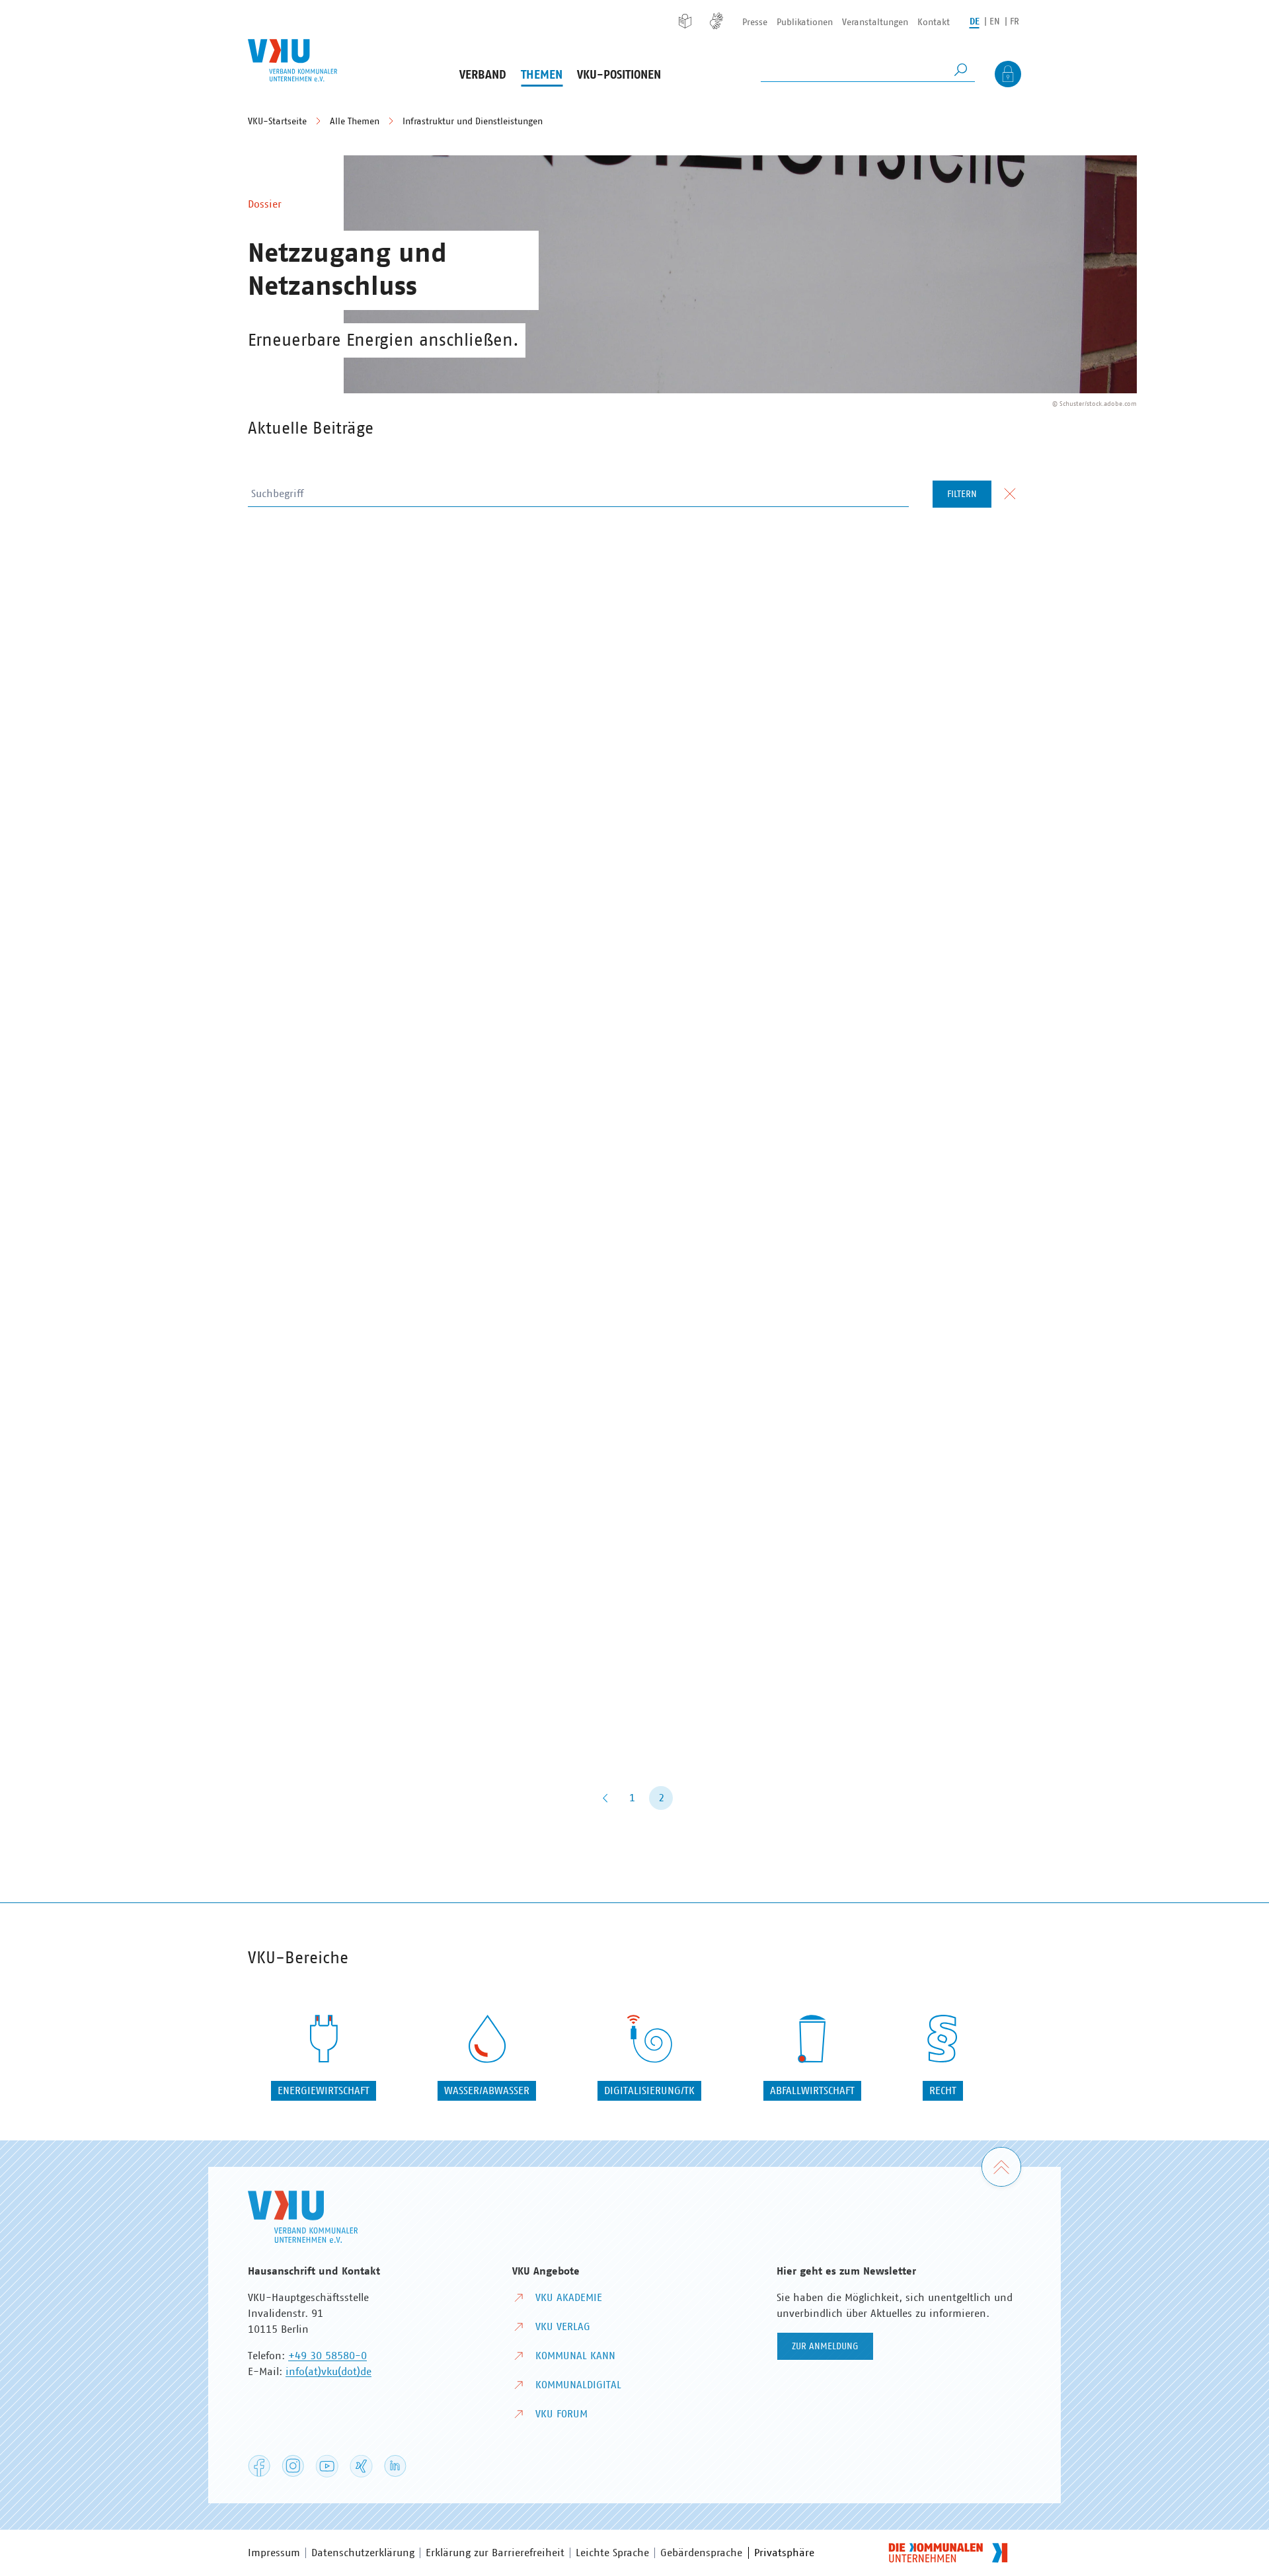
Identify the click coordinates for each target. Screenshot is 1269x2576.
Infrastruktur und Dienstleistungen (473, 122)
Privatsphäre (784, 2553)
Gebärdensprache (701, 2553)
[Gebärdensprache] (716, 21)
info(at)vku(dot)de (328, 2372)
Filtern (962, 494)
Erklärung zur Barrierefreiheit (495, 2553)
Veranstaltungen (875, 22)
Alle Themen (355, 122)
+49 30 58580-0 (327, 2356)
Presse (755, 22)
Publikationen (805, 22)
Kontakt (934, 22)
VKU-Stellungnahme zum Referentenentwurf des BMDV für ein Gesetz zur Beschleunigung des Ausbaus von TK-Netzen (431, 860)
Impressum (274, 2553)
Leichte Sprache (612, 2553)
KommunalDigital (578, 2385)
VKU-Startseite (277, 122)
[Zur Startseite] (292, 60)
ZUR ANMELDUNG (825, 2347)
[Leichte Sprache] (685, 21)
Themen (542, 75)
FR (1015, 22)
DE (975, 22)
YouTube (327, 2467)
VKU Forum (561, 2414)
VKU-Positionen (619, 75)
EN (995, 22)
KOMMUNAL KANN (575, 2356)
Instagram (293, 2466)
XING (361, 2467)
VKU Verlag (563, 2327)
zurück (605, 1798)
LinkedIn (395, 2466)
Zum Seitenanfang (1021, 2156)
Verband (483, 75)
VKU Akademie (569, 2298)
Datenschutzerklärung (363, 2553)
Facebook (259, 2466)
